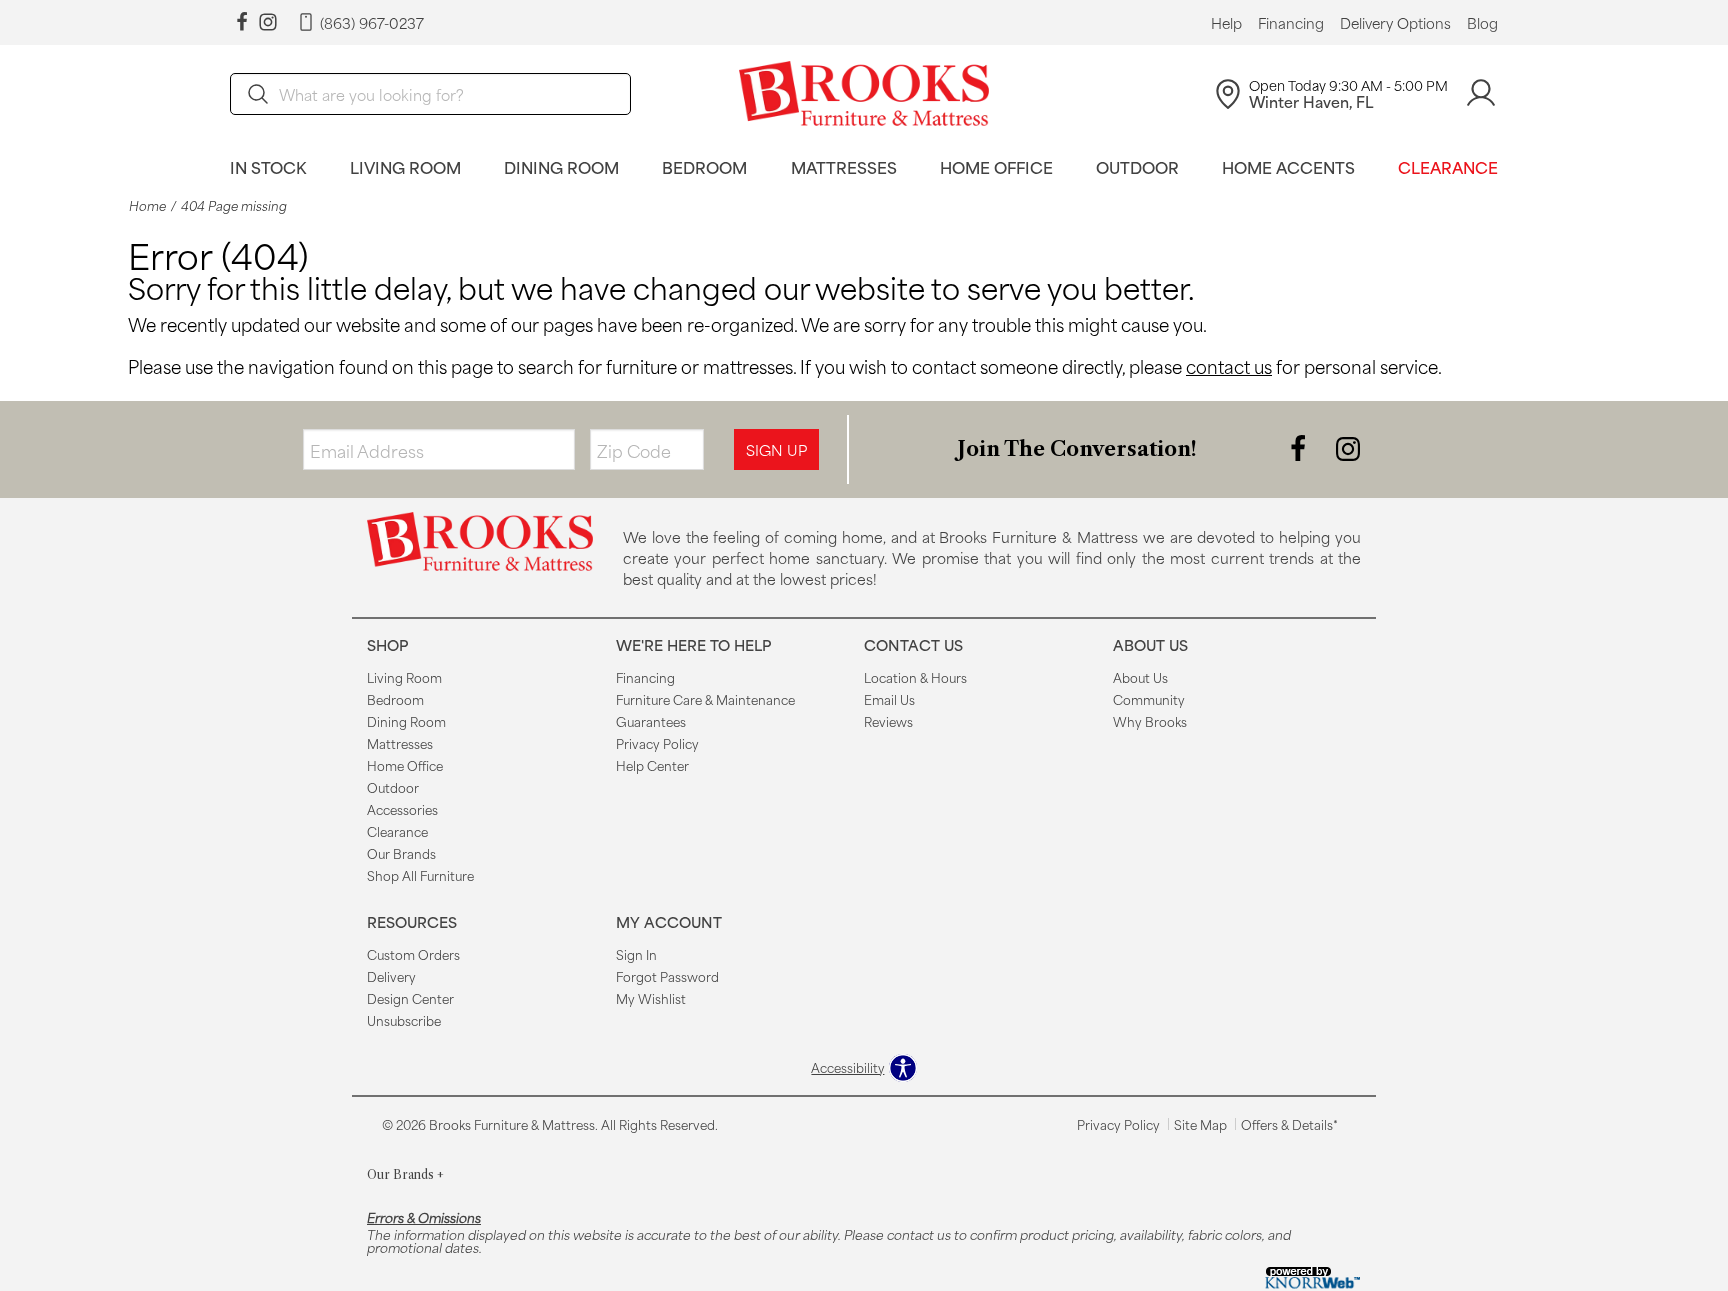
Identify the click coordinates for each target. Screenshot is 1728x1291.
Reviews (888, 721)
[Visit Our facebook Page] (242, 22)
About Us (1140, 677)
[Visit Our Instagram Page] (1348, 447)
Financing (1291, 23)
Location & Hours (915, 677)
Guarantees (651, 721)
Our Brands (401, 853)
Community (1149, 699)
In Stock (268, 166)
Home (147, 205)
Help (1226, 23)
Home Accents (1288, 166)
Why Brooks (1150, 721)
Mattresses (844, 166)
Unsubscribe (404, 1020)
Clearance (1448, 166)
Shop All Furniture (420, 875)
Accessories (402, 809)
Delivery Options (1395, 23)
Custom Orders (413, 954)
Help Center (652, 765)
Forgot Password (667, 976)
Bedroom (704, 166)
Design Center (410, 998)
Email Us (889, 699)
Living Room (405, 166)
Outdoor (1137, 166)
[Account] (1481, 93)
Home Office (996, 166)
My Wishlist (651, 998)
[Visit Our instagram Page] (268, 22)
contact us (1229, 366)
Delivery (391, 976)
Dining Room (561, 166)
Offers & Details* (1289, 1124)
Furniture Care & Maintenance (705, 699)
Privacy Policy (657, 743)
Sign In (636, 954)
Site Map (1200, 1124)
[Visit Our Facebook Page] (1300, 447)
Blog (1482, 23)
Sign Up (776, 449)
